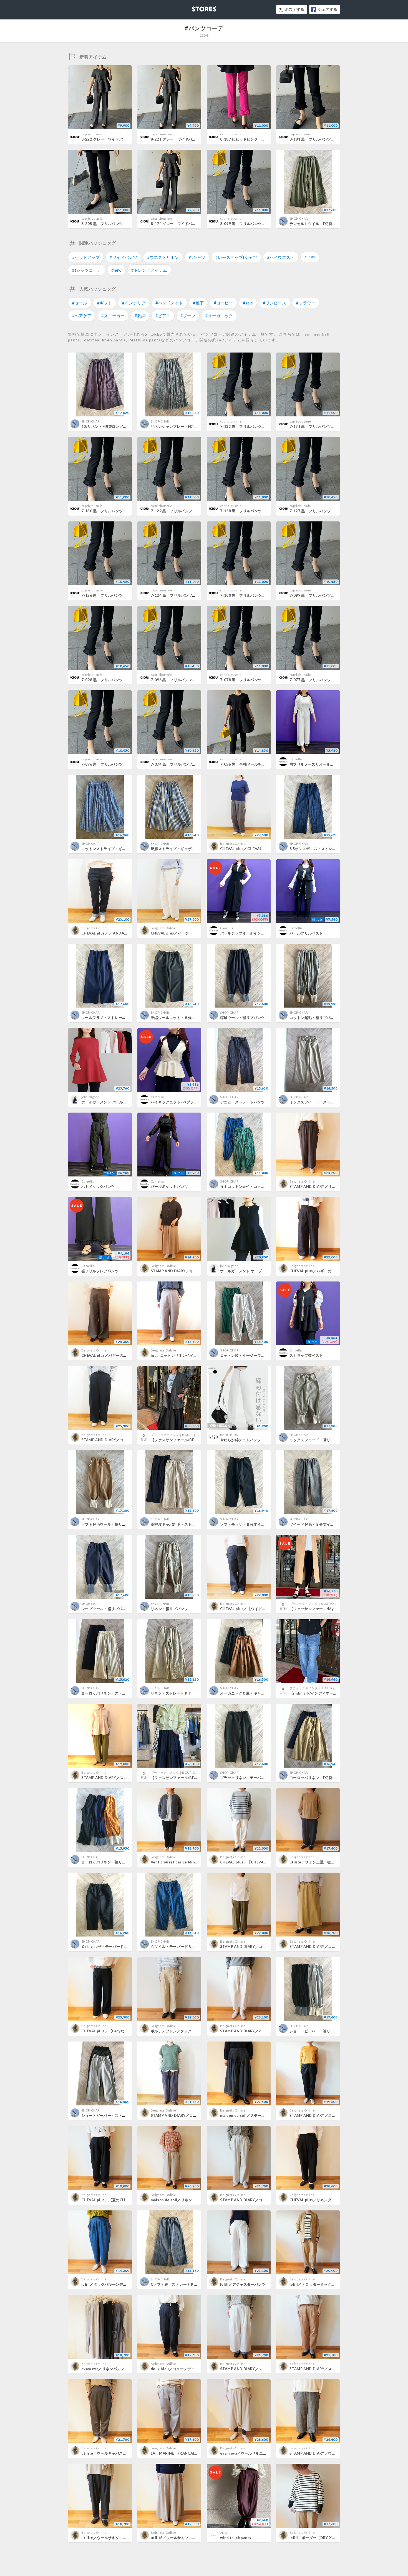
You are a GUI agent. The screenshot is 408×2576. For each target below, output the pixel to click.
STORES (195, 7)
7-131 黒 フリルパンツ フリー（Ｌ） (323, 426)
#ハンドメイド (169, 303)
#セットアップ (86, 257)
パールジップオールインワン (244, 933)
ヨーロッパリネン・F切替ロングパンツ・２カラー (331, 1778)
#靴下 (198, 303)
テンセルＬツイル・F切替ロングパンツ (322, 224)
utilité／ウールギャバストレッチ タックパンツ (123, 2453)
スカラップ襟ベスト (306, 1355)
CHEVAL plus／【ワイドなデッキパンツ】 (256, 1609)
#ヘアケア (82, 316)
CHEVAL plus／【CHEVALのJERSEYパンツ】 (259, 1862)
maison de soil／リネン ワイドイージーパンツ (192, 2200)
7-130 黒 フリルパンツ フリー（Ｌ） (115, 511)
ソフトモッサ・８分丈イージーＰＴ (250, 1524)
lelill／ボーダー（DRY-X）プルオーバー (324, 2538)
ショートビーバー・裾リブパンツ (317, 2031)
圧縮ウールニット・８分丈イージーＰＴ (184, 1018)
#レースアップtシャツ (236, 257)
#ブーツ (188, 316)
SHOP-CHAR (299, 218)
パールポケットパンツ (169, 1186)
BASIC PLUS (229, 1435)
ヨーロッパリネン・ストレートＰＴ (111, 1693)
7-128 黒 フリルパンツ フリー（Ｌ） (254, 511)
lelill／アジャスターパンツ (243, 2284)
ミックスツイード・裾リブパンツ (317, 1440)
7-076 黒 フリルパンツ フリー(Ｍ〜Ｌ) (116, 764)
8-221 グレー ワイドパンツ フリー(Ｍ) (186, 139)
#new (116, 270)
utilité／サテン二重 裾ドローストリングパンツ (331, 1862)
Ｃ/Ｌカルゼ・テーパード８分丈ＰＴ (112, 1947)
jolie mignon (90, 1097)
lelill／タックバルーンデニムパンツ (112, 2284)
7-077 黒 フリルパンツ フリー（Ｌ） (323, 680)
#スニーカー (113, 316)
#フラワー (306, 303)
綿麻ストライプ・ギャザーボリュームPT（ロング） (194, 849)
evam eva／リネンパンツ (103, 2369)
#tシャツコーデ (87, 270)
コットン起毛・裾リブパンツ (314, 1018)
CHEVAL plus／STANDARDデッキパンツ (117, 933)
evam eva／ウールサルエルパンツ (249, 2453)
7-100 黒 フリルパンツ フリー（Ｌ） (254, 595)
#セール (80, 303)
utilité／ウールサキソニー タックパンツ (117, 2538)
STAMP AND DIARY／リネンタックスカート (189, 1271)
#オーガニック (219, 316)
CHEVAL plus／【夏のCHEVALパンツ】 (115, 2200)
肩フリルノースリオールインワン (317, 764)
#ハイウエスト (281, 257)
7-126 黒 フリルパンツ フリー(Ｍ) (113, 595)
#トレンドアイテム (149, 270)
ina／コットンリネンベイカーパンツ (181, 1355)
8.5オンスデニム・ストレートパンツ (320, 849)
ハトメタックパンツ (98, 1186)
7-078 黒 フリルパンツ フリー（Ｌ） (254, 680)
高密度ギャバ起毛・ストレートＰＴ (180, 1524)
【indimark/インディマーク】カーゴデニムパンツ (332, 1693)
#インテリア (134, 303)
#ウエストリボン (163, 257)
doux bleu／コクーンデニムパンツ (180, 2369)
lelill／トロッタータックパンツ (316, 2284)
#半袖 (310, 257)
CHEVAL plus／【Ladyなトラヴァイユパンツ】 (121, 2031)
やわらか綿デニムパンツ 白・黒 (247, 1440)
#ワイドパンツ (123, 257)
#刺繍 (140, 316)
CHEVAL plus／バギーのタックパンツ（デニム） (331, 1271)
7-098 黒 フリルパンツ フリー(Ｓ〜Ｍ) (116, 680)
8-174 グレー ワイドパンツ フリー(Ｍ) (186, 224)
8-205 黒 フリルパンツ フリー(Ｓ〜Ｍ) (116, 224)
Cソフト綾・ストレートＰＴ (174, 2284)
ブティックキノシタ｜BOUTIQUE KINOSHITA (183, 1435)
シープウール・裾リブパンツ (105, 1609)
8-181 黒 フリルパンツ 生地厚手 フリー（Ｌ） (333, 139)
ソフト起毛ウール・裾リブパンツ (109, 1524)
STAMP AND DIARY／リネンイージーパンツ (327, 1186)
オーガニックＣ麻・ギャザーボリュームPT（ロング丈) (266, 1693)
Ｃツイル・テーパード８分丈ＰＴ (179, 1947)
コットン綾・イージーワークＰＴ (248, 1355)
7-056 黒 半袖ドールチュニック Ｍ (252, 764)
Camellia (296, 759)
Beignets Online (233, 844)
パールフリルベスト (306, 933)
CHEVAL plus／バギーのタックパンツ (114, 1355)
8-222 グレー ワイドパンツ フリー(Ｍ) (116, 139)
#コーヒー (223, 303)
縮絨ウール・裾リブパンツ (242, 1018)
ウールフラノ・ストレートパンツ (109, 1018)
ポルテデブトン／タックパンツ (177, 2031)
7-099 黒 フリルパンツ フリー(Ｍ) (321, 595)
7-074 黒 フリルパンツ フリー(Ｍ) (182, 764)
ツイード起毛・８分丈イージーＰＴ (319, 1524)
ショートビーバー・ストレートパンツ (113, 2115)
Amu (223, 2533)
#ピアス (163, 316)
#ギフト (105, 303)
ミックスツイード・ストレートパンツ (321, 1102)
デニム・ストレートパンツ (242, 1102)
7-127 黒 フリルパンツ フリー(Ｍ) (321, 511)
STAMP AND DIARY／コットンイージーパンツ (260, 2200)
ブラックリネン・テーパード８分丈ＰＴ (254, 1778)
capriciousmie (92, 134)
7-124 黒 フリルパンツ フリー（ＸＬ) (185, 595)
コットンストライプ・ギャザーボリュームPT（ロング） (128, 849)
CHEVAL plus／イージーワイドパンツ (183, 933)
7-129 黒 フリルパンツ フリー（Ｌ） (184, 511)
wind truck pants (236, 2538)
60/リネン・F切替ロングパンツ (108, 426)
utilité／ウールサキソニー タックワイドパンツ (192, 2538)
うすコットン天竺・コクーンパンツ (250, 1186)
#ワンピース (274, 303)
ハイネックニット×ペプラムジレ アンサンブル (191, 1102)
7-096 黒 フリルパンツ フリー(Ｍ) (182, 680)
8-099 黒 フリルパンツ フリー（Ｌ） (254, 224)
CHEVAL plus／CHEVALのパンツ (248, 849)
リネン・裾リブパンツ (169, 1609)
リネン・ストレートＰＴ (171, 1693)
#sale (248, 303)
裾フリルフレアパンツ (100, 1271)
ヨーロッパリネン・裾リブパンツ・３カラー (119, 1862)
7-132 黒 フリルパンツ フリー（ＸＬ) (255, 426)
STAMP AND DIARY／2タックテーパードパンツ (261, 2031)
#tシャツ (197, 257)
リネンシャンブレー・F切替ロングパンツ (185, 426)
